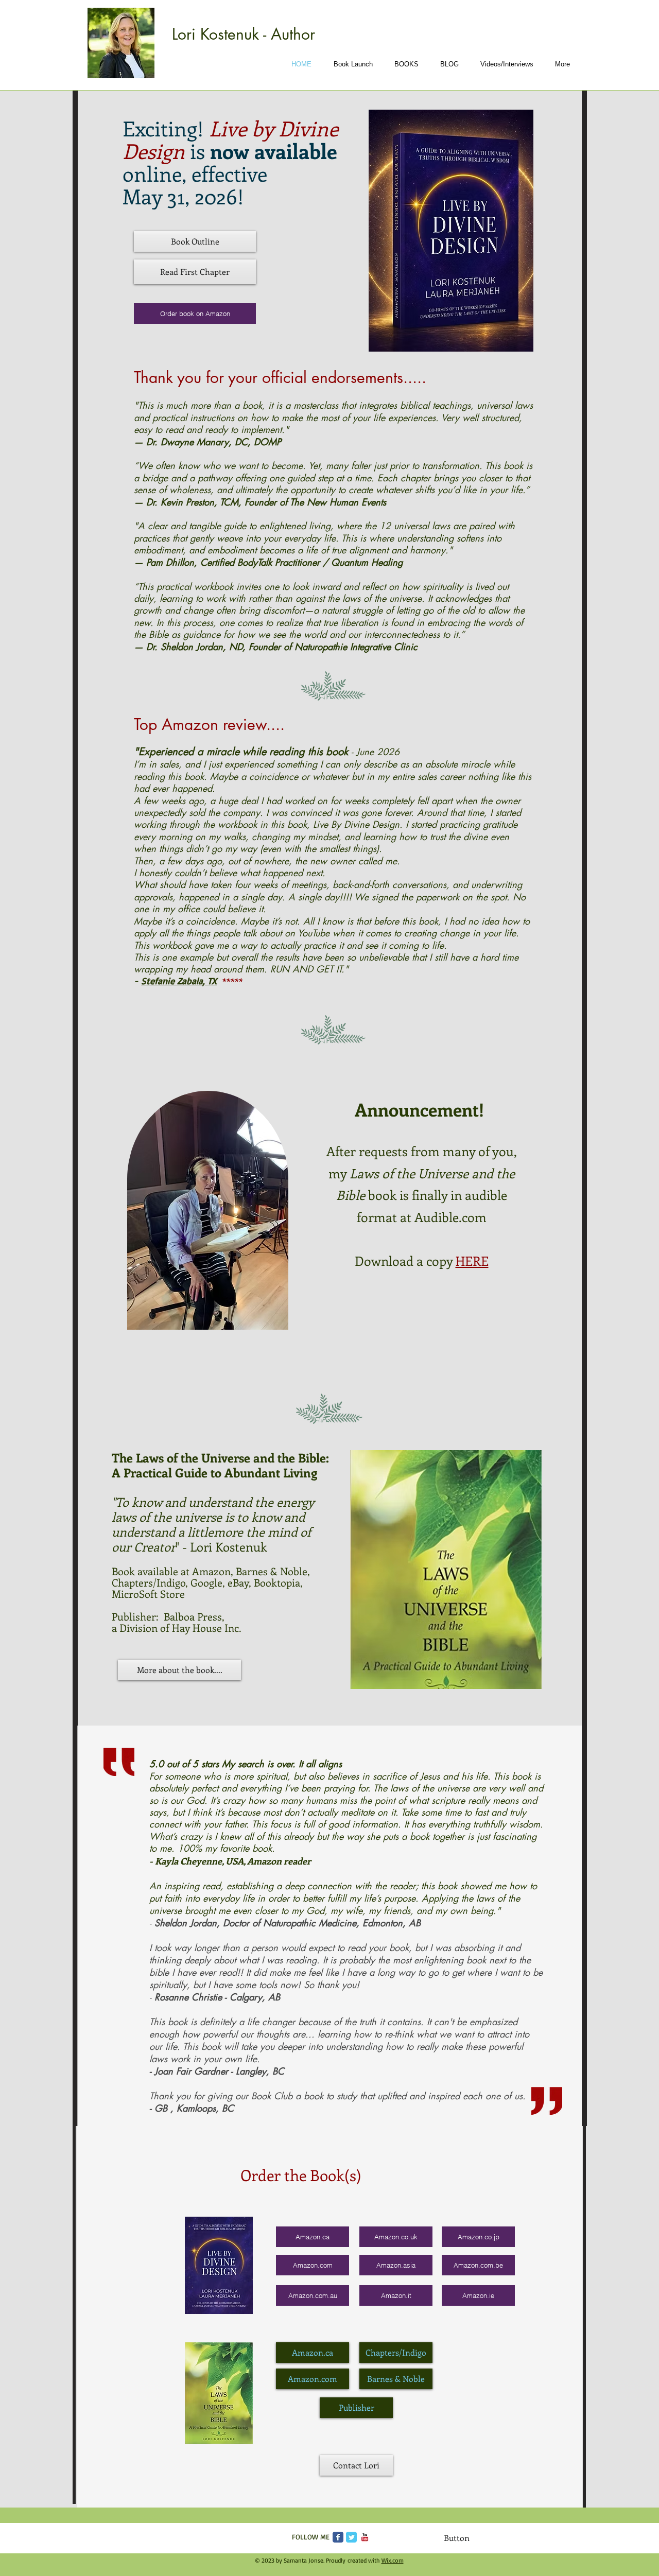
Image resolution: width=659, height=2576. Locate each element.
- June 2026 (375, 752)
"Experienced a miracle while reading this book (242, 752)
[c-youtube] (365, 2537)
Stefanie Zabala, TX (179, 981)
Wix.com (393, 2560)
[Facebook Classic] (338, 2537)
